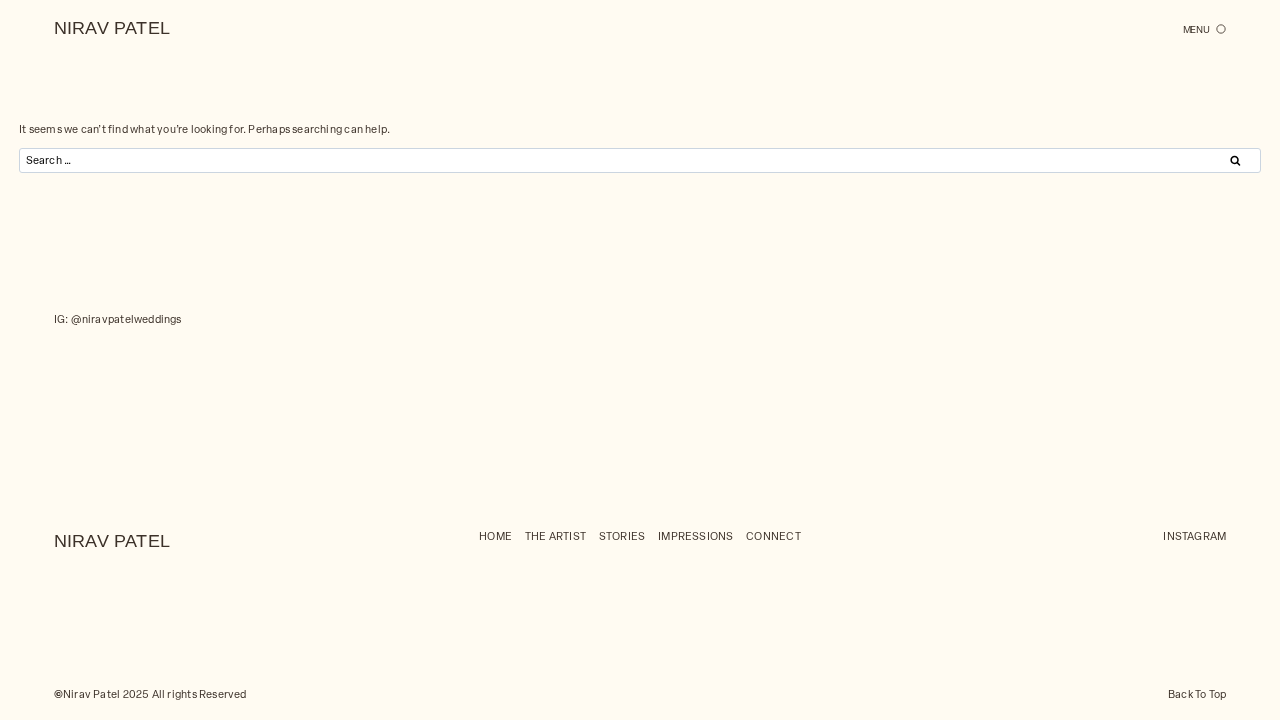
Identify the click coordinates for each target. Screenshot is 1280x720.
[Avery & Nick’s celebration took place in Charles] (1173, 403)
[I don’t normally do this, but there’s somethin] (319, 403)
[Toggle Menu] (1204, 29)
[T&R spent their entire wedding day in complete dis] (959, 403)
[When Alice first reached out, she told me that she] (533, 403)
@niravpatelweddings (126, 318)
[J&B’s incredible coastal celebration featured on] (746, 403)
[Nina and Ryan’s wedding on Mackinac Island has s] (106, 403)
